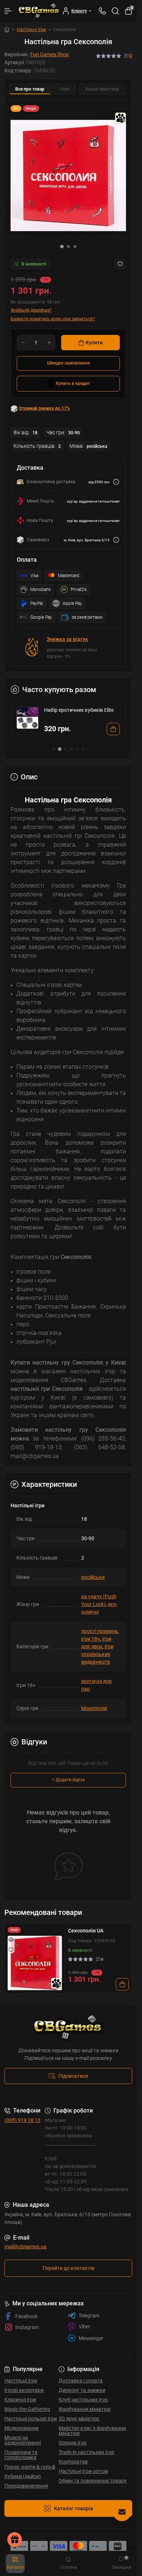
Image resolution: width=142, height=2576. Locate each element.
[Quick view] (11, 1939)
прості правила (99, 1631)
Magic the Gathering (27, 2409)
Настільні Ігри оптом (83, 2471)
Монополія (94, 1708)
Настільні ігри (31, 30)
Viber (84, 2327)
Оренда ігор (73, 2443)
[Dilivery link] (116, 482)
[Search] (115, 11)
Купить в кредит (73, 383)
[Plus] (49, 343)
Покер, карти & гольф (30, 2467)
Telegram (89, 2316)
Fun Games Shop (50, 54)
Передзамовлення (26, 2486)
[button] (62, 247)
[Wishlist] (11, 1950)
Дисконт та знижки (82, 2390)
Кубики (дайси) (23, 2476)
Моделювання (21, 2428)
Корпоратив (73, 2462)
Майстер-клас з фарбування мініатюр (92, 2431)
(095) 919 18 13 (22, 2120)
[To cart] (113, 729)
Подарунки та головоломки (21, 2455)
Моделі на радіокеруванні (23, 2440)
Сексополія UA (86, 1931)
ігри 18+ (91, 1639)
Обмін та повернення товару (93, 2481)
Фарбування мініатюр (85, 2409)
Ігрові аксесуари (24, 2390)
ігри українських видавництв (97, 1654)
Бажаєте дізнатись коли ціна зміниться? (53, 319)
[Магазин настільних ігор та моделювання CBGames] (68, 2028)
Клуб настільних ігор (83, 2400)
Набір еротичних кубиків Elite (79, 710)
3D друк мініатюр (79, 2419)
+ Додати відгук (68, 1780)
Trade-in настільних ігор (86, 2452)
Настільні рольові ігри (31, 2419)
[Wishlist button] (120, 264)
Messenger (91, 2338)
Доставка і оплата (81, 2381)
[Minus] (23, 343)
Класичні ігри (20, 2400)
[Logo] (39, 11)
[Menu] (8, 11)
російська (93, 1577)
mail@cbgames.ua (25, 2247)
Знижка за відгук (67, 639)
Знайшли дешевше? (31, 310)
